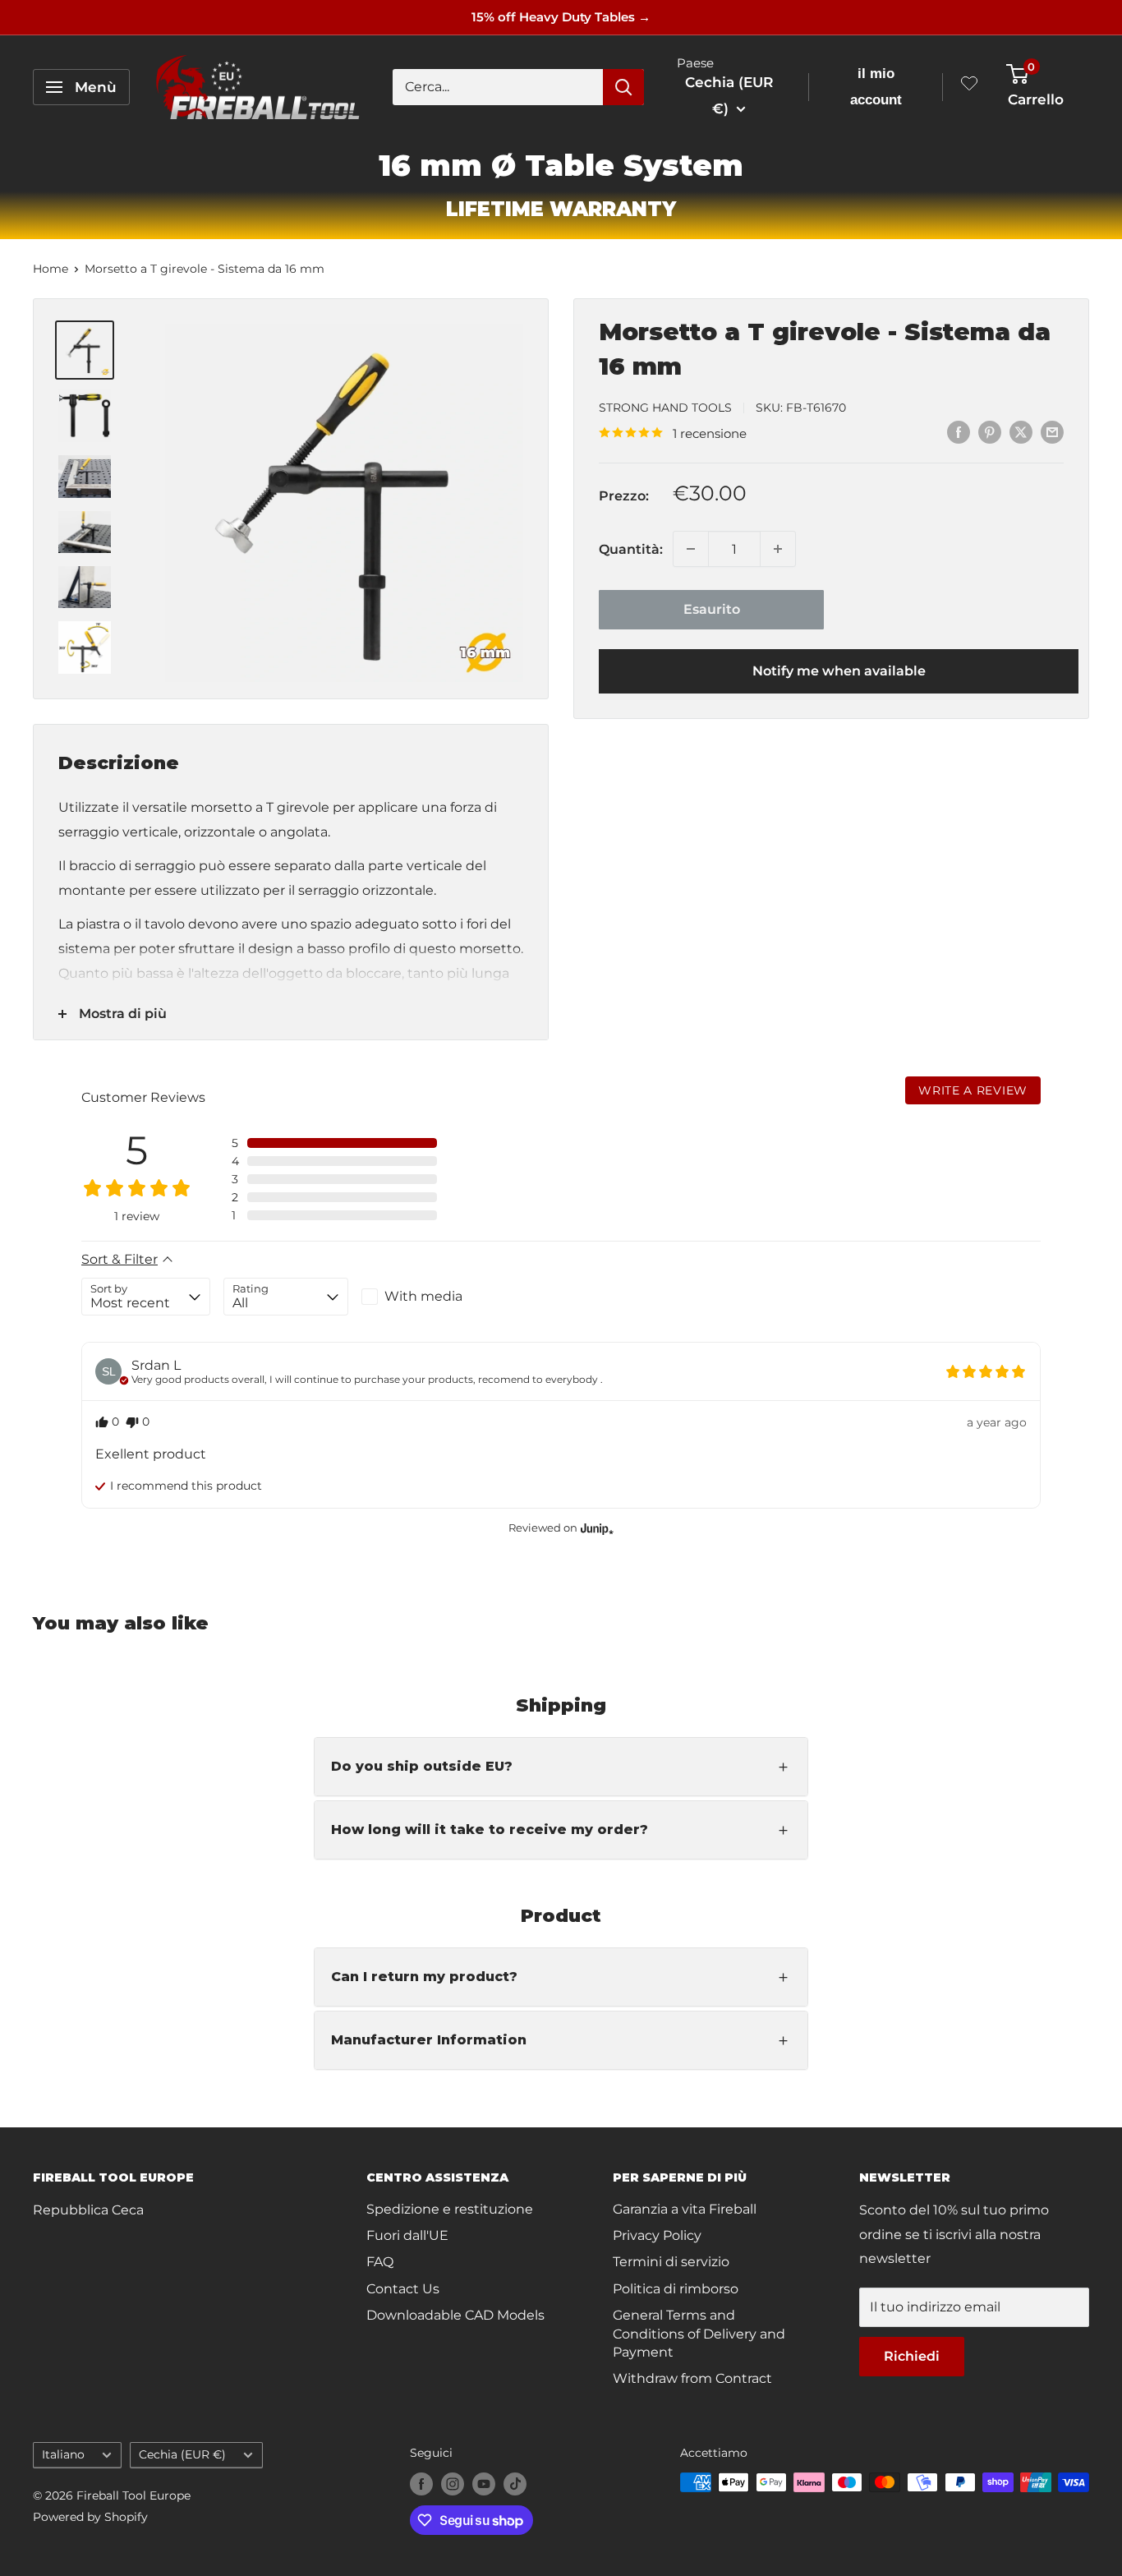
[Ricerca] (623, 87)
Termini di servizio (671, 2262)
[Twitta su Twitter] (1021, 432)
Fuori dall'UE (407, 2235)
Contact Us (403, 2289)
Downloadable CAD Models (455, 2315)
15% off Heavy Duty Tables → (561, 17)
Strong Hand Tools (665, 408)
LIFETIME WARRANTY (561, 209)
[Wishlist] (969, 87)
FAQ (380, 2262)
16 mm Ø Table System (561, 165)
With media (423, 1296)
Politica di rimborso (676, 2289)
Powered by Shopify (90, 2517)
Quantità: (631, 548)
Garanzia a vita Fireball (685, 2209)
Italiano (63, 2454)
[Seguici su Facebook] (421, 2484)
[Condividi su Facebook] (959, 432)
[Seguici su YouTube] (484, 2484)
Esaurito (712, 609)
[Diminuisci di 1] (691, 549)
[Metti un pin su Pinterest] (990, 432)
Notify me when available (839, 671)
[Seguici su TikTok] (515, 2484)
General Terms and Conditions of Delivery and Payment (699, 2334)
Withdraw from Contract (692, 2378)
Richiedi (912, 2356)
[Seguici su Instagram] (453, 2484)
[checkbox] (424, 1297)
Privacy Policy (657, 2235)
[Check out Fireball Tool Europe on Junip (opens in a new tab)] (595, 1528)
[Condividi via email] (1052, 432)
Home (51, 269)
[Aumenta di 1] (778, 549)
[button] (334, 1143)
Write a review (973, 1090)
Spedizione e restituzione (450, 2209)
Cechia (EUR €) (182, 2454)
